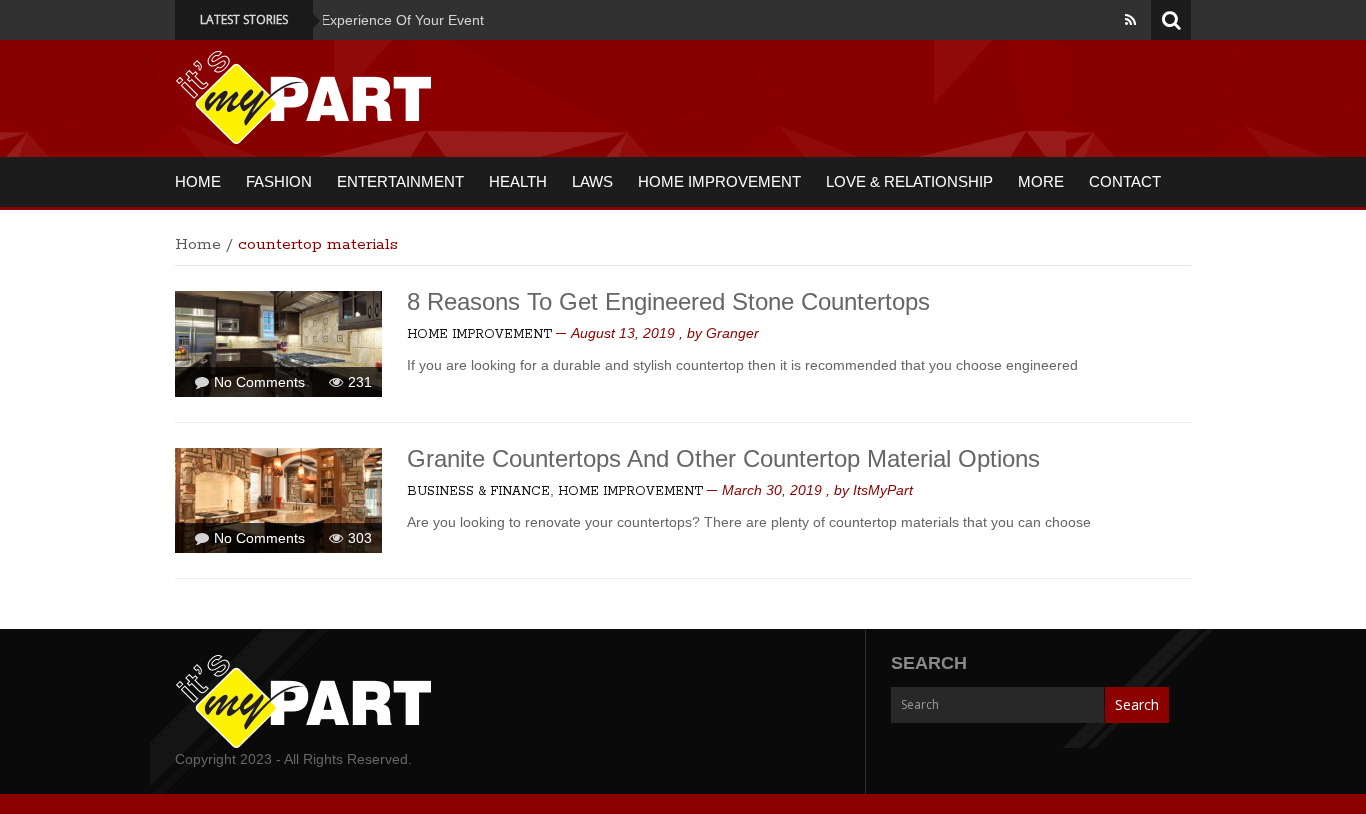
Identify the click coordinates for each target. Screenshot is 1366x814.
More (1041, 181)
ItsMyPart (883, 490)
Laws (592, 181)
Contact (1125, 181)
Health (518, 181)
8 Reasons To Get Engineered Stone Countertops (668, 301)
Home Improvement (719, 181)
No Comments (259, 382)
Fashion (279, 181)
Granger (732, 333)
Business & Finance (478, 491)
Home (198, 181)
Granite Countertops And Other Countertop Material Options (723, 458)
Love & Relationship (909, 181)
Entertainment (400, 181)
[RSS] (1130, 20)
